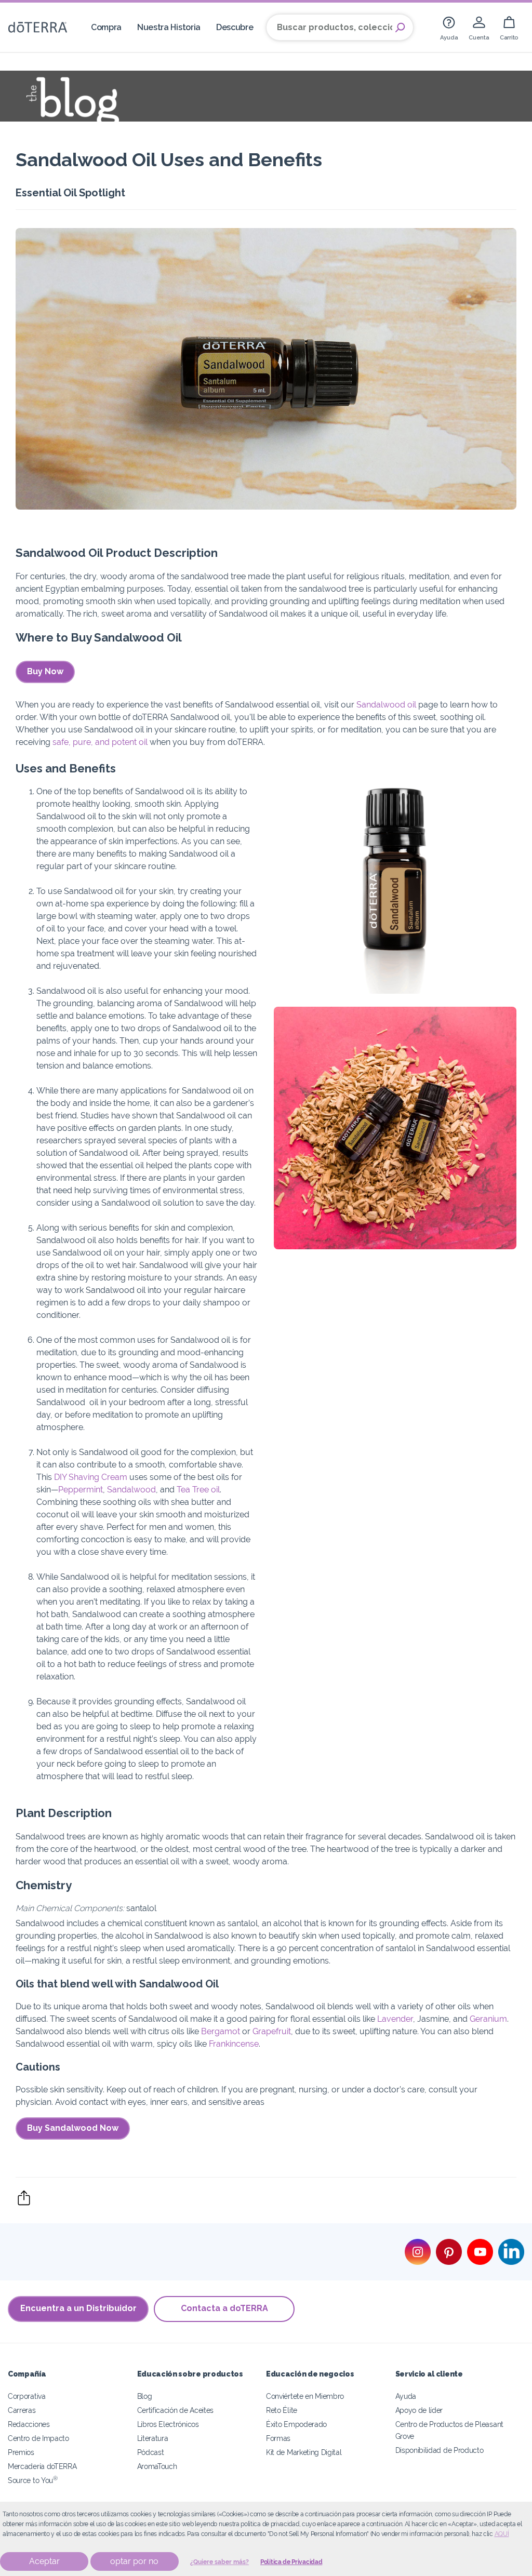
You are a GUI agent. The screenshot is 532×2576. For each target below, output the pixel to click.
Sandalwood (131, 1490)
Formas (278, 2438)
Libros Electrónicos (168, 2424)
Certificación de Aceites (176, 2410)
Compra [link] (106, 27)
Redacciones (29, 2424)
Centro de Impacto (38, 2438)
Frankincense (234, 2044)
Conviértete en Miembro (305, 2396)
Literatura (153, 2438)
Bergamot (221, 2031)
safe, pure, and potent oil (100, 742)
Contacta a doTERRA (224, 2308)
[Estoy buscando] (400, 28)
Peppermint (81, 1490)
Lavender (395, 2019)
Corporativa (27, 2396)
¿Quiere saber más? (220, 2562)
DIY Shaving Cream (91, 1477)
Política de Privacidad (291, 2562)
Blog (145, 2396)
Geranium (488, 2019)
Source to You (33, 2480)
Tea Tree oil (198, 1490)
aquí (502, 2534)
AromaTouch (157, 2466)
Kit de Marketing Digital (304, 2452)
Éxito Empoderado (296, 2424)
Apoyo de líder (419, 2410)
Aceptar (44, 2561)
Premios (21, 2452)
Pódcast (151, 2452)
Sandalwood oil (386, 705)
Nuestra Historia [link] (169, 27)
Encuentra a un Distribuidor (78, 2308)
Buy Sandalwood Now (73, 2128)
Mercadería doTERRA (42, 2466)
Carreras (22, 2410)
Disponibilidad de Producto (440, 2450)
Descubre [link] (235, 27)
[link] (449, 27)
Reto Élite (282, 2410)
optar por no (134, 2561)
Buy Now (45, 671)
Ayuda (406, 2396)
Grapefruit (272, 2031)
